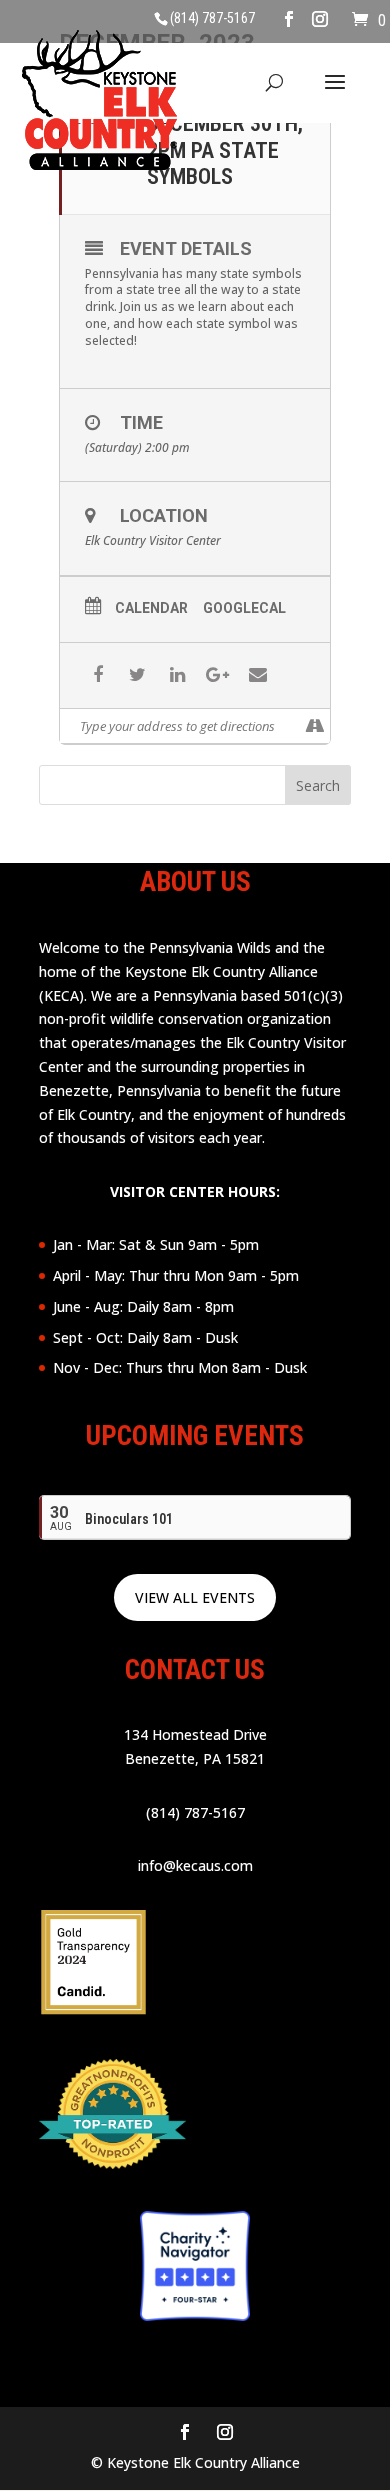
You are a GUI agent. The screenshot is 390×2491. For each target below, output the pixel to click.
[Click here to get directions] (314, 726)
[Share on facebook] (97, 675)
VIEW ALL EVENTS (195, 1597)
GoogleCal (244, 608)
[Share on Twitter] (137, 675)
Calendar (151, 608)
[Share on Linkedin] (177, 675)
